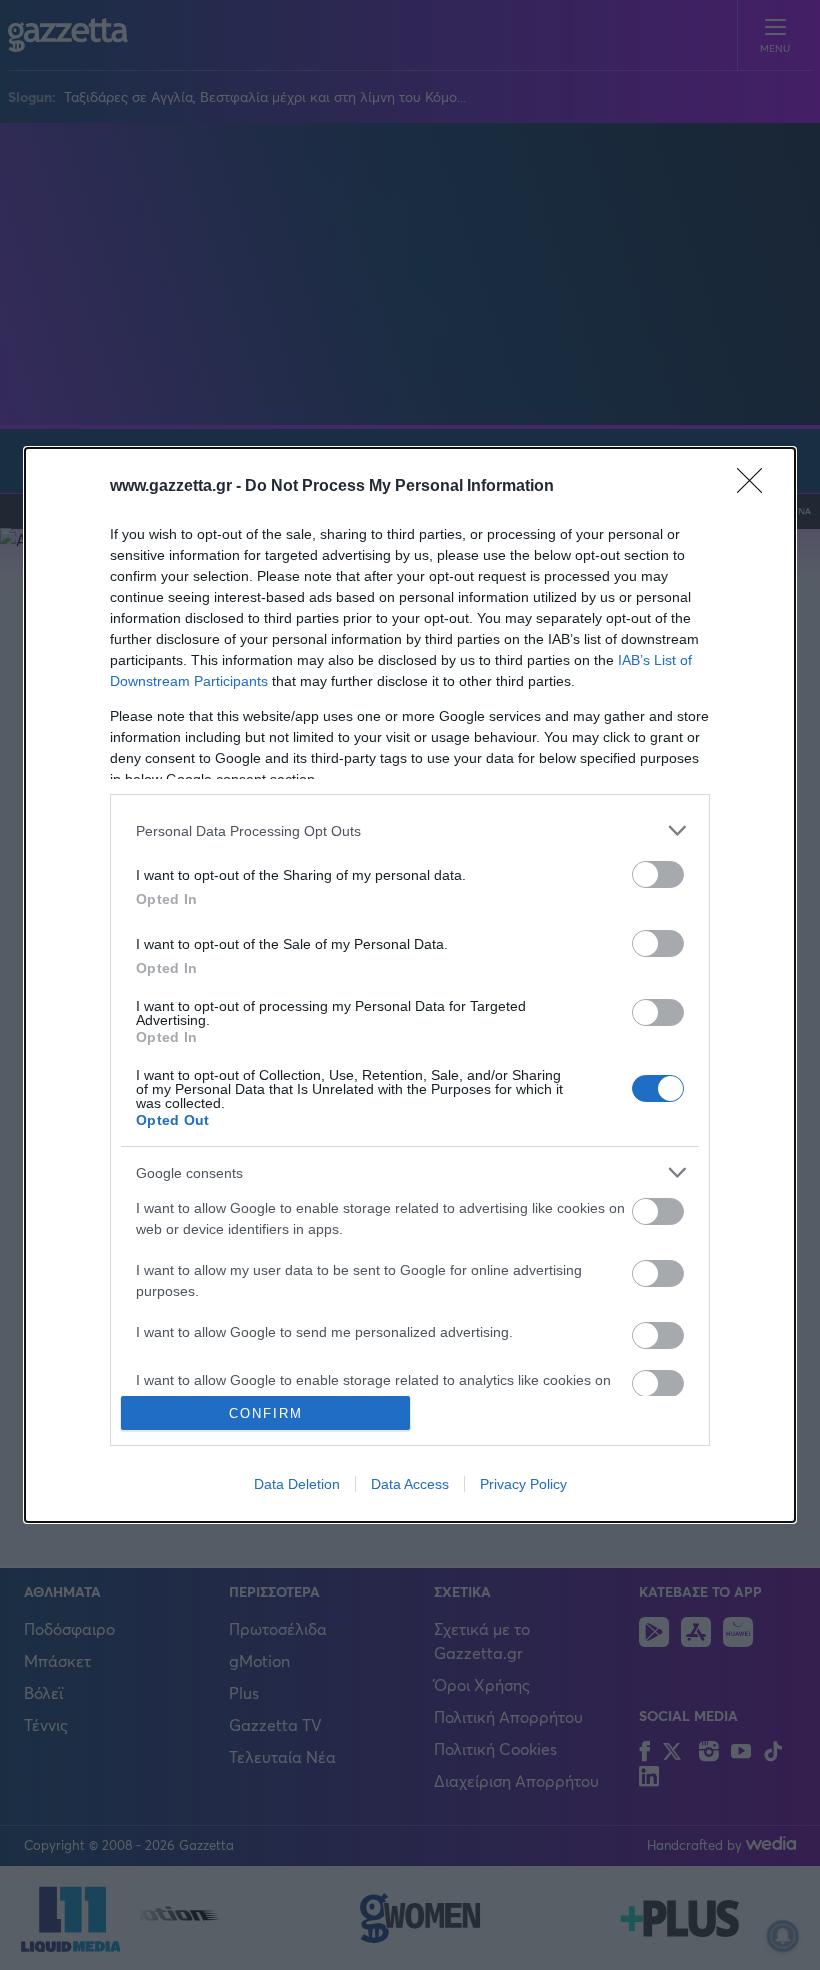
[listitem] (410, 830)
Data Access (410, 1484)
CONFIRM (266, 1413)
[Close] (756, 487)
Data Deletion (297, 1484)
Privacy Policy (523, 1484)
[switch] (658, 874)
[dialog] (410, 985)
